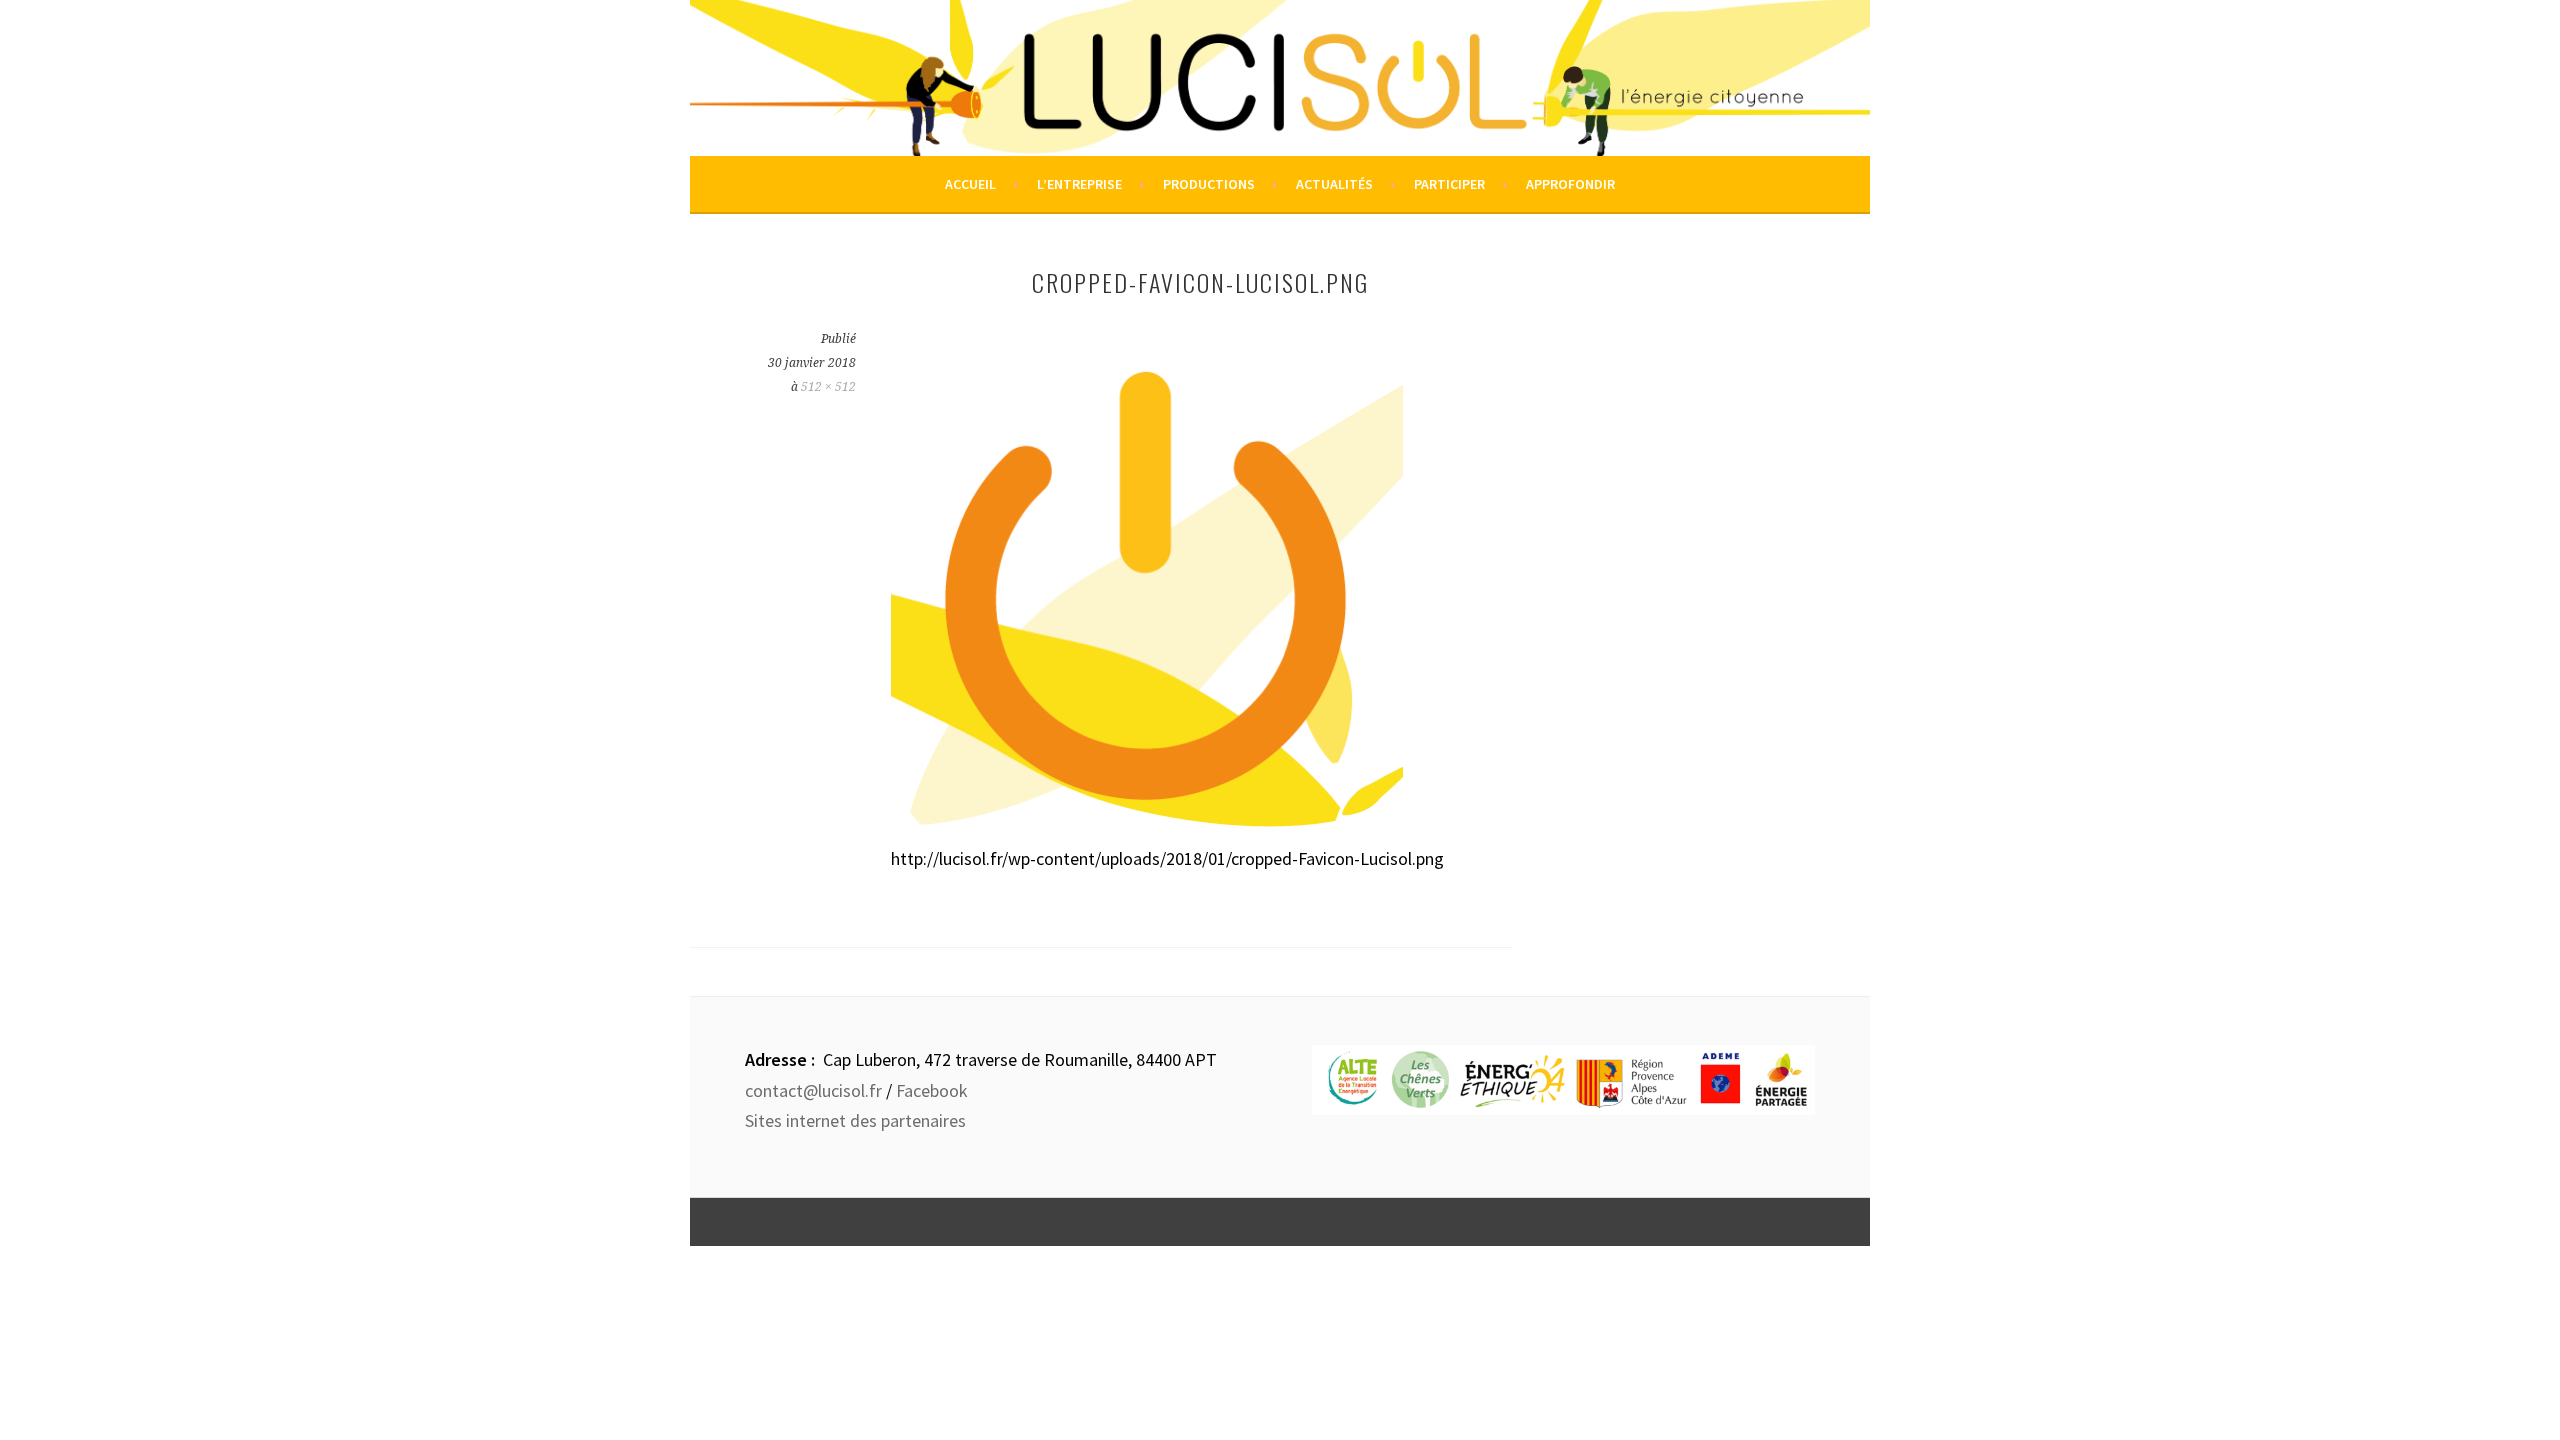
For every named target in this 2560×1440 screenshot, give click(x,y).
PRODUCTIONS (1209, 184)
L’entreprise (1079, 184)
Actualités (1334, 184)
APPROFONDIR (1570, 184)
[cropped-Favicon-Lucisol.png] (1147, 833)
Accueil (970, 184)
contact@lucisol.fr (813, 1090)
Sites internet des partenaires (855, 1120)
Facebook (932, 1090)
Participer (1449, 184)
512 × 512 (828, 387)
